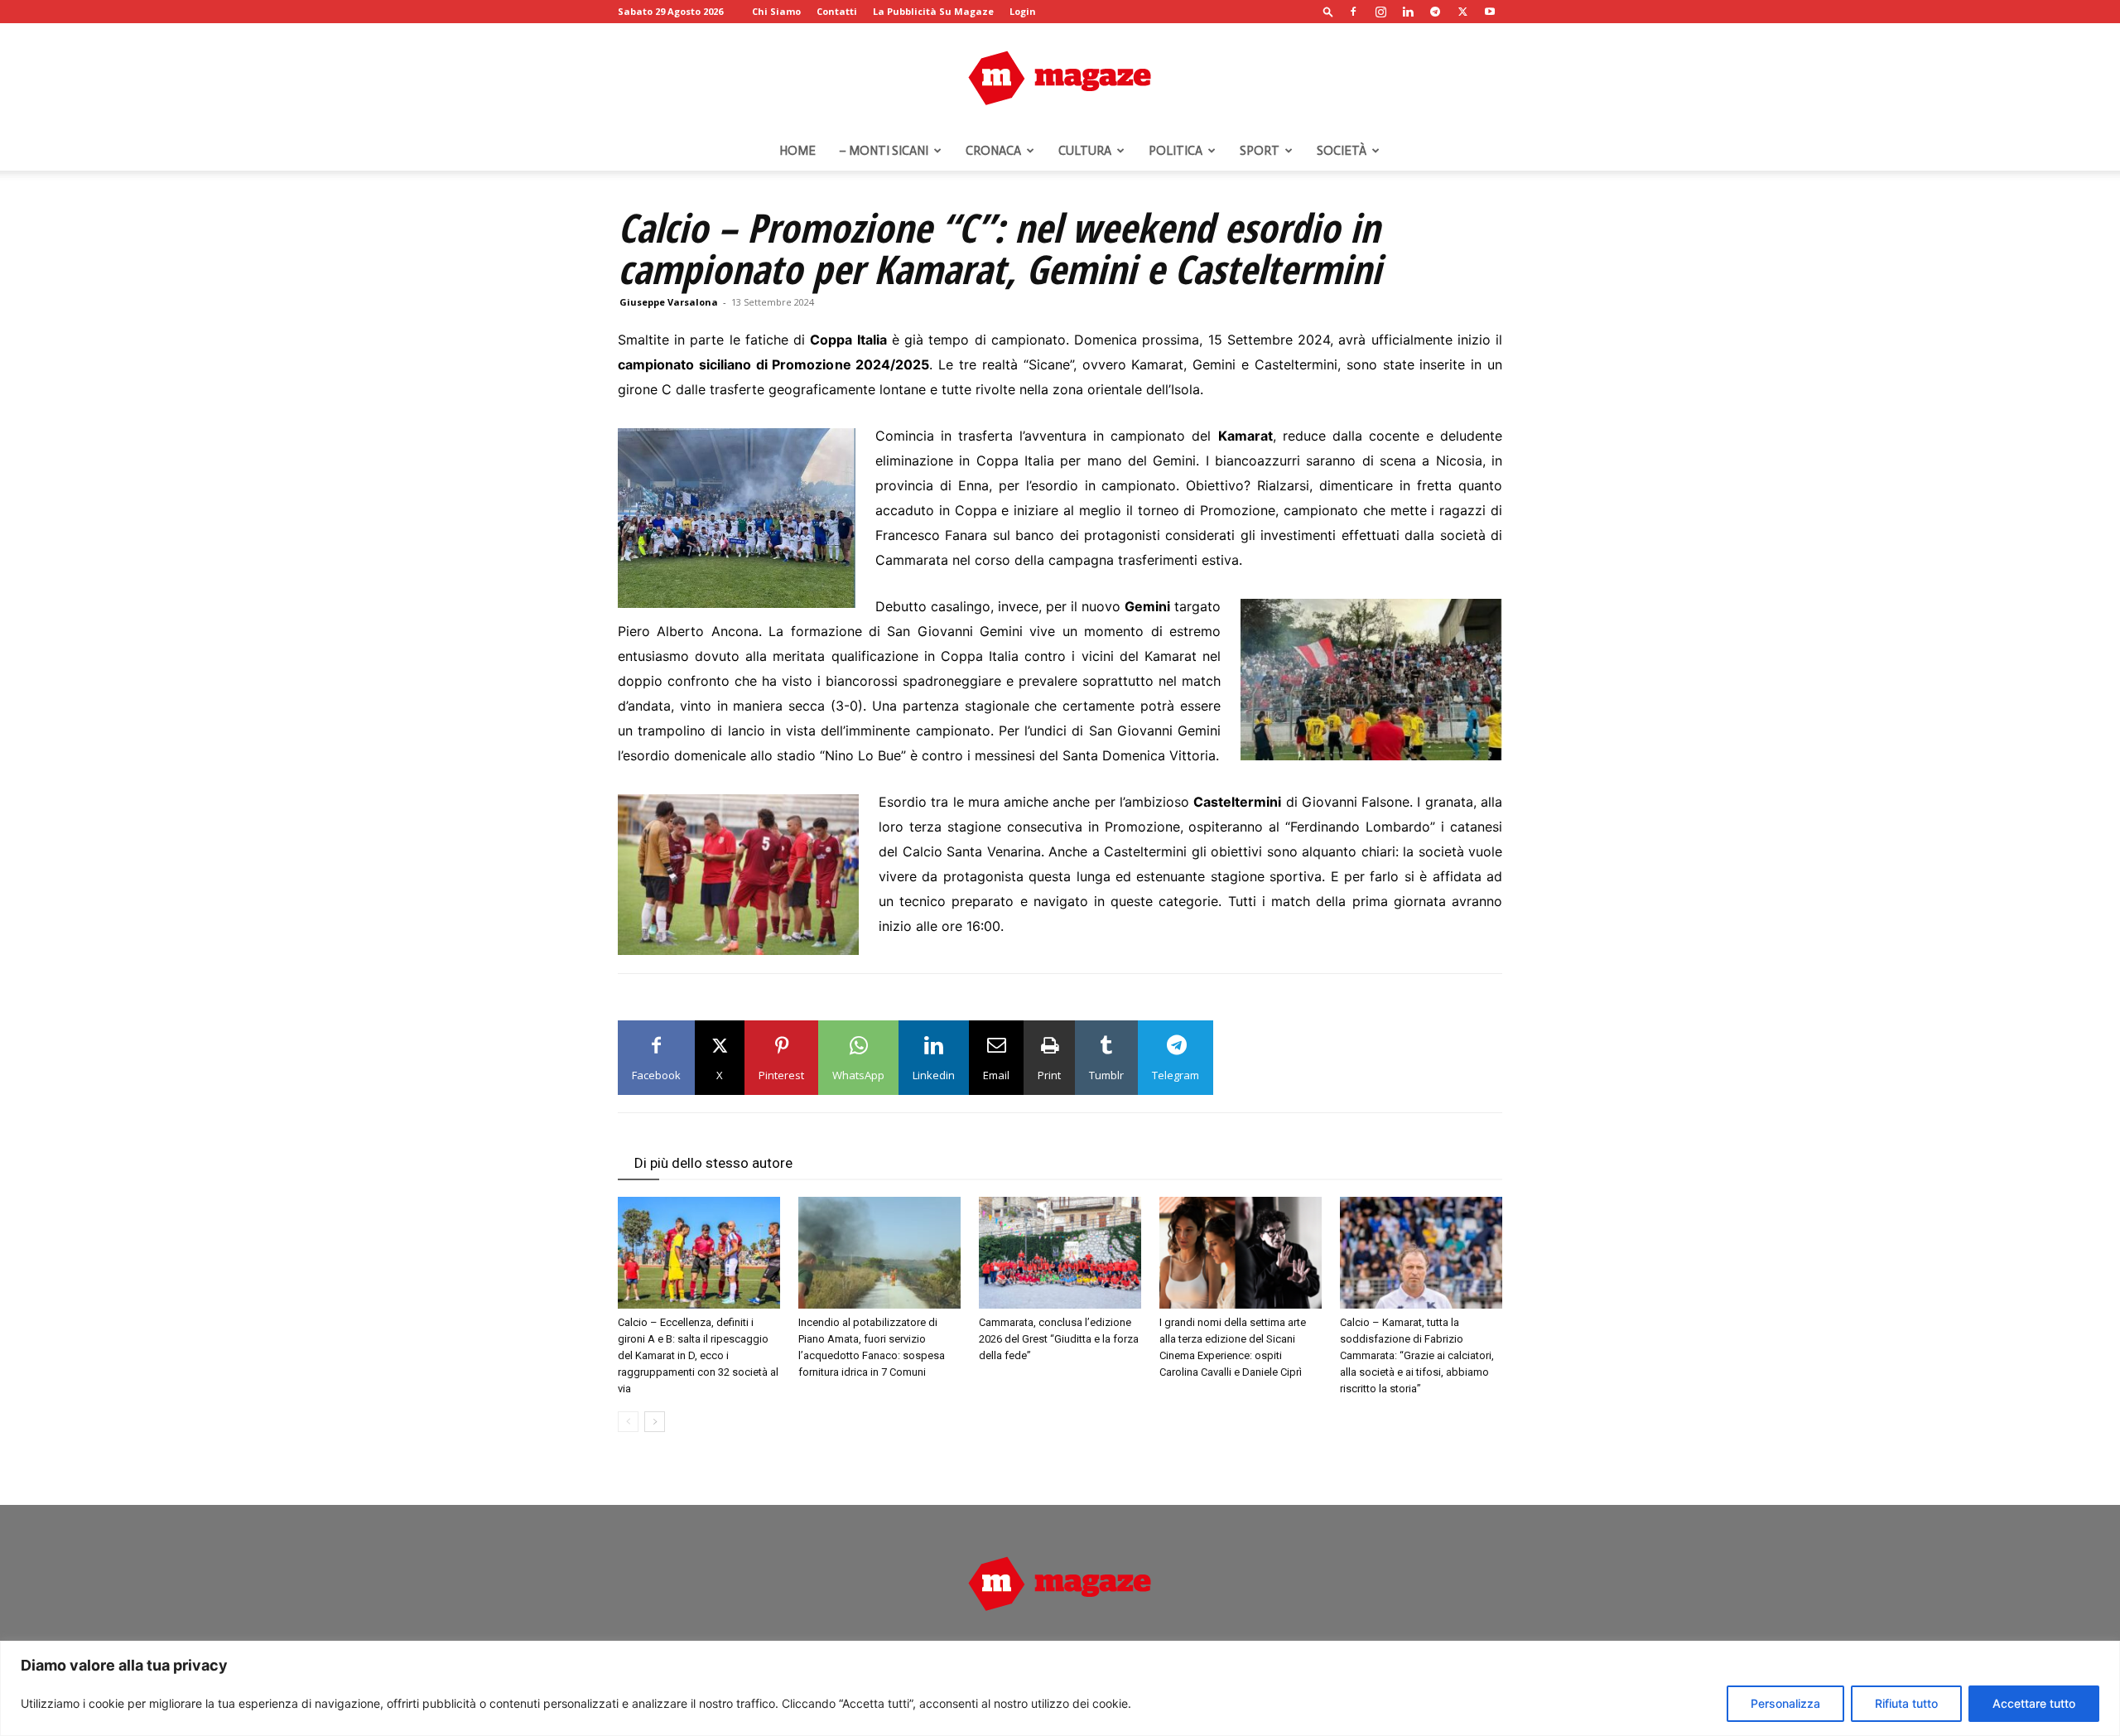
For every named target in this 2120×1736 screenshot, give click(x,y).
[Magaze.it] (1060, 78)
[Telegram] (1435, 12)
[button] (1328, 11)
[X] (1462, 12)
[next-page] (655, 1422)
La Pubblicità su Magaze (933, 11)
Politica (1176, 151)
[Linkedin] (1408, 12)
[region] (1060, 1688)
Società (1342, 151)
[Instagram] (1380, 12)
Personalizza (1785, 1703)
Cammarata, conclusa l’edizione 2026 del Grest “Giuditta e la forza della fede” (1059, 1339)
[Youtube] (1490, 12)
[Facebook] (1353, 12)
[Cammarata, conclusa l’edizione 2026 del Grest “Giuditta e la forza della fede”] (1060, 1253)
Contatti (837, 11)
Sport (1260, 151)
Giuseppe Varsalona (669, 302)
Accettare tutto (2034, 1703)
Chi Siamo (776, 11)
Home (797, 151)
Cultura (1085, 151)
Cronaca (993, 151)
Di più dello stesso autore (713, 1163)
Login (1023, 11)
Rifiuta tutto (1906, 1703)
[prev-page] (628, 1422)
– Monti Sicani (884, 151)
